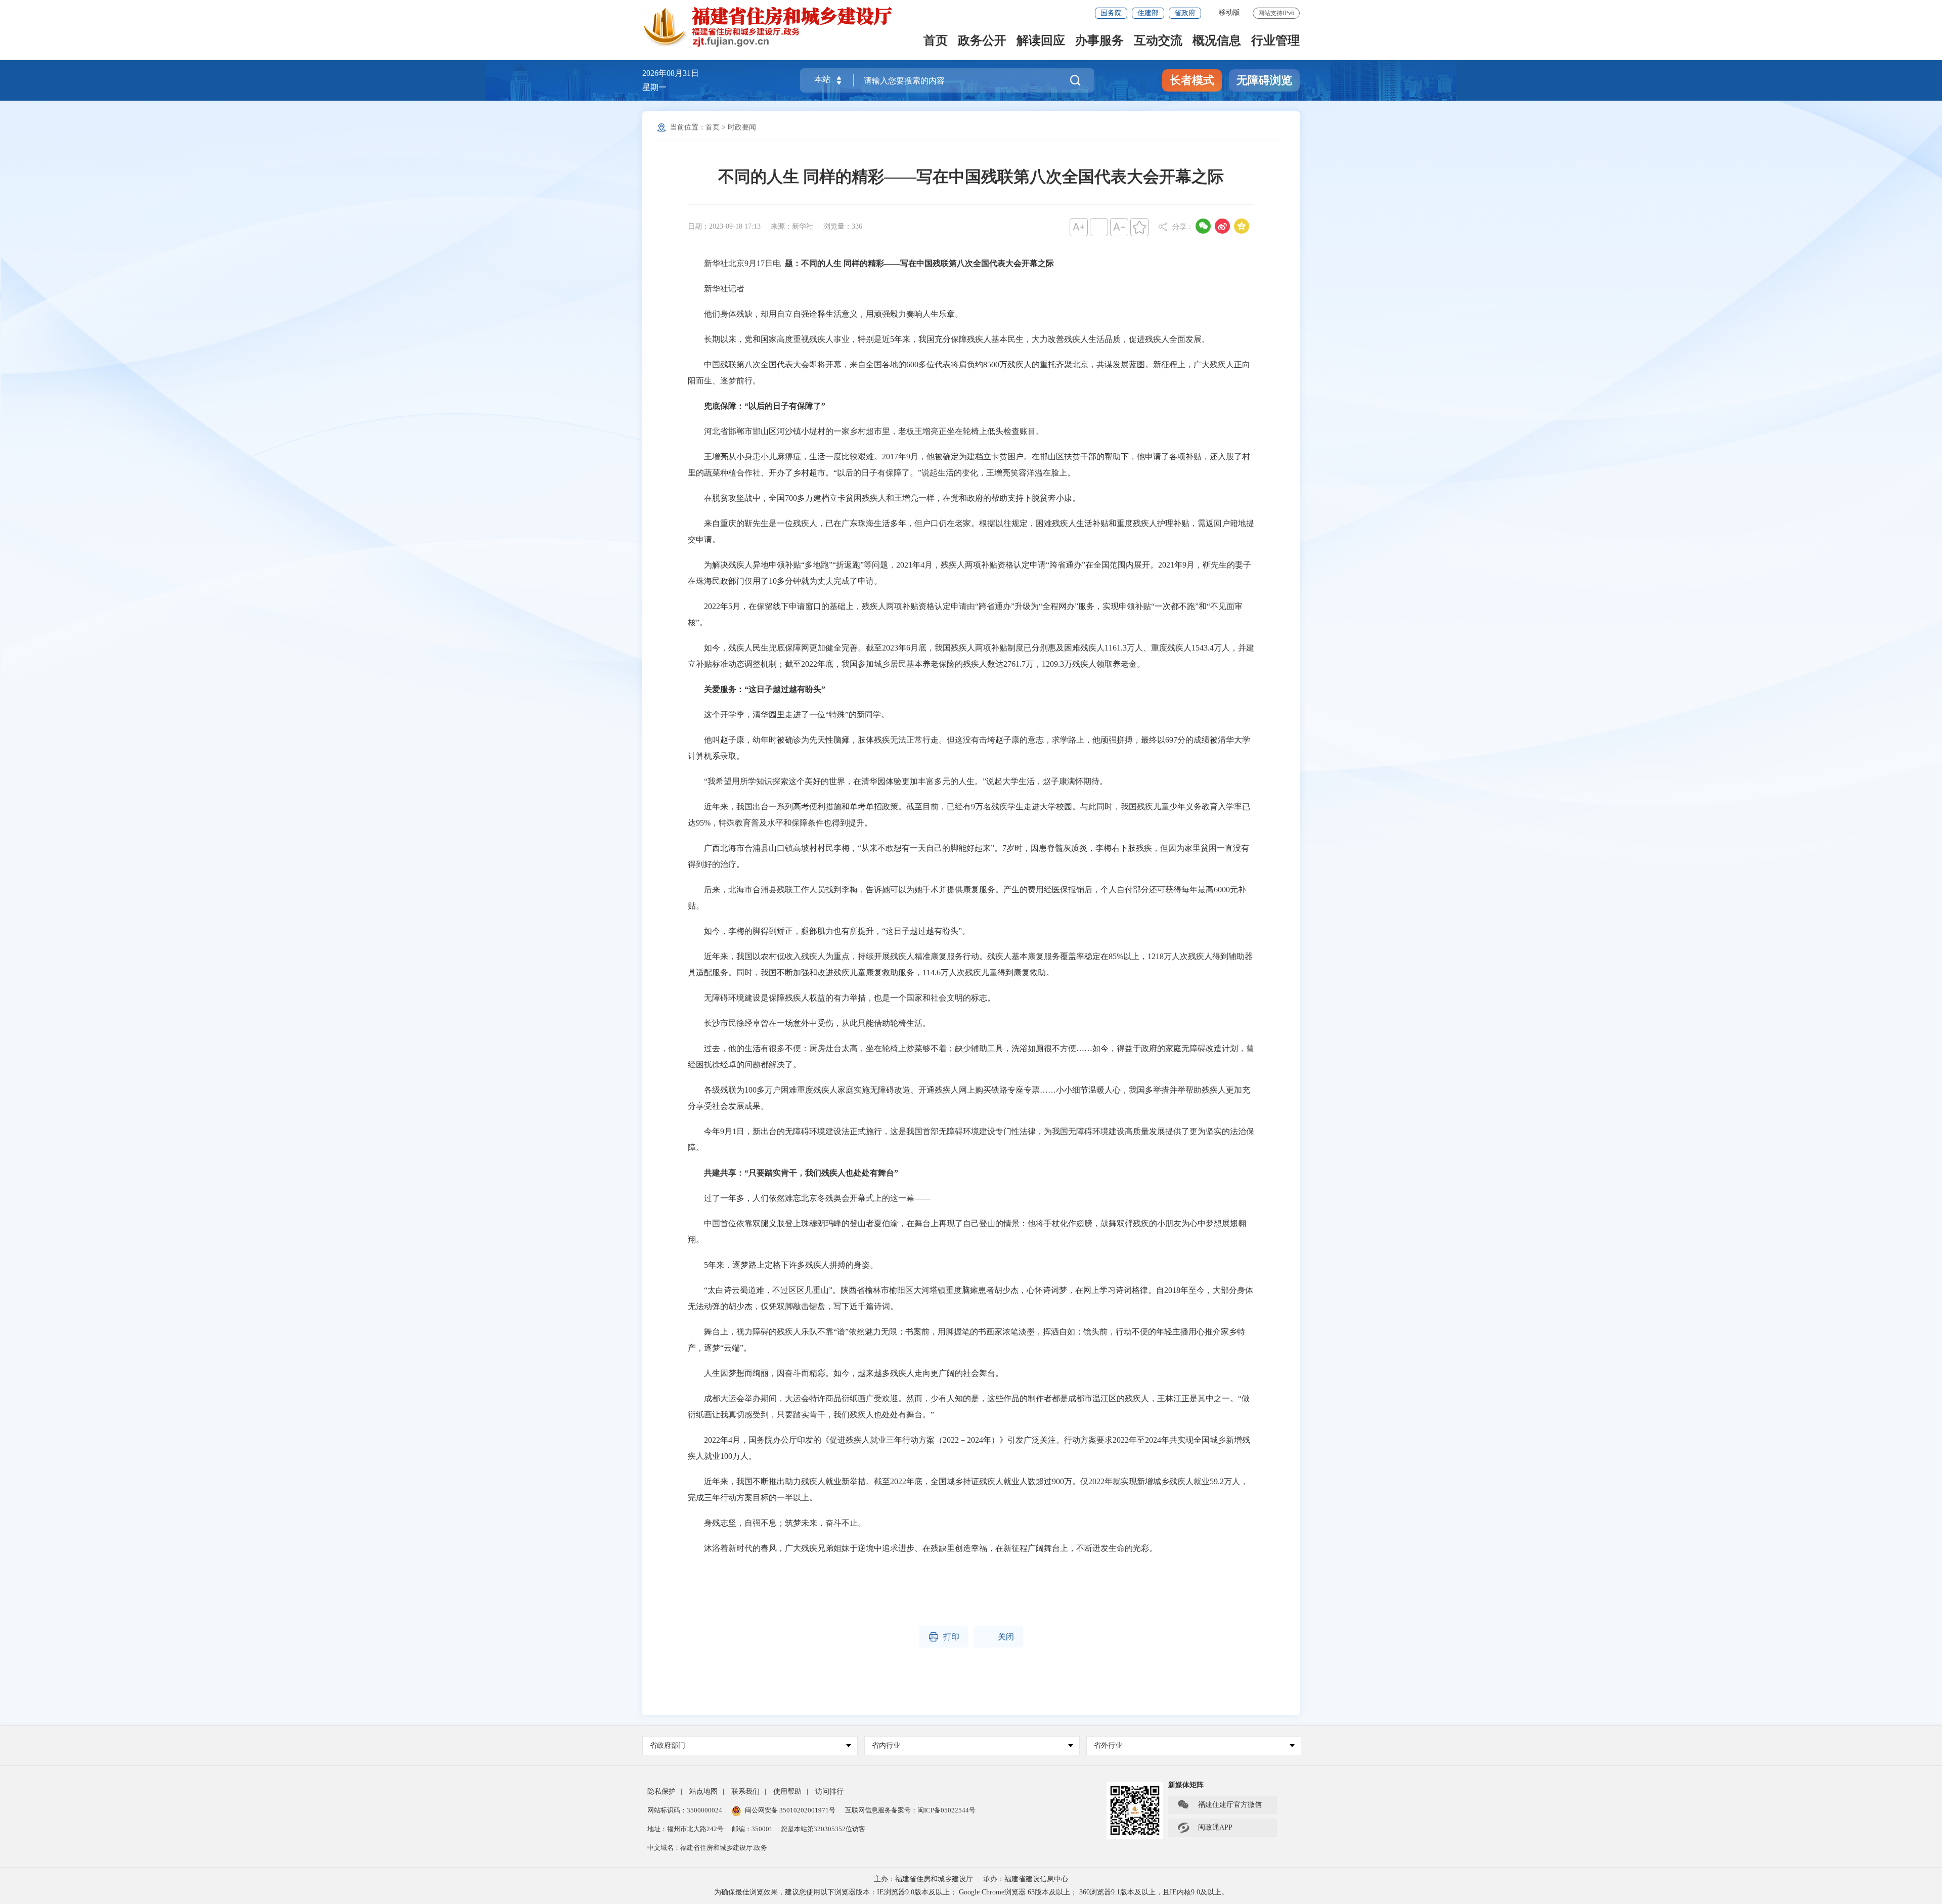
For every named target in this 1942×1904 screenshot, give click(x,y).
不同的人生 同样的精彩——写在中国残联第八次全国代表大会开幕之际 (971, 177)
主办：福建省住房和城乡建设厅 (923, 1879)
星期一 (654, 87)
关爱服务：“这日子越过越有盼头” (765, 689)
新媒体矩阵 (1186, 1785)
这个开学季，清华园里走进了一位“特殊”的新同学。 (788, 715)
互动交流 (1158, 41)
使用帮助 (787, 1791)
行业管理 (1275, 41)
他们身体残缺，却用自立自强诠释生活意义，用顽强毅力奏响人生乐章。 (825, 314)
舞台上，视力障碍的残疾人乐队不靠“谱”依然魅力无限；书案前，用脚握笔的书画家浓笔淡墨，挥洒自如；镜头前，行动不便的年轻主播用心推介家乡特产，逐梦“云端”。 (966, 1340)
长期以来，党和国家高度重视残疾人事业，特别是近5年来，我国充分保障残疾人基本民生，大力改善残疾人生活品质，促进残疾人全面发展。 (949, 339)
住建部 (1148, 13)
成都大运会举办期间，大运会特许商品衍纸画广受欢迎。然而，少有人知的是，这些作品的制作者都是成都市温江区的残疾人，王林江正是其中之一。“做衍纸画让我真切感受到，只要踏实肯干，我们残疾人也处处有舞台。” (969, 1407)
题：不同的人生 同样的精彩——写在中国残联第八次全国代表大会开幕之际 (919, 263)
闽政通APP (1205, 1828)
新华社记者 (716, 289)
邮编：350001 (752, 1829)
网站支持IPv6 (1276, 13)
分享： (1183, 227)
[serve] (774, 27)
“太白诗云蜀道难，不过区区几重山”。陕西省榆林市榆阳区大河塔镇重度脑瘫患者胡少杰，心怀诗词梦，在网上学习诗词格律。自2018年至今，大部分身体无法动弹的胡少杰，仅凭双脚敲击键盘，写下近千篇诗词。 (970, 1298)
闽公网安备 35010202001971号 (790, 1810)
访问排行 (829, 1791)
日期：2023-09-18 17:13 (724, 226)
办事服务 (1099, 41)
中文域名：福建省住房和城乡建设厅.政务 (707, 1848)
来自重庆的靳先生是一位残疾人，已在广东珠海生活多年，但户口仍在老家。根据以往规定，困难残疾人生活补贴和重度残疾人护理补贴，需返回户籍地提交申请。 (971, 531)
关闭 (998, 1637)
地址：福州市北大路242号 (686, 1829)
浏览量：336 (843, 226)
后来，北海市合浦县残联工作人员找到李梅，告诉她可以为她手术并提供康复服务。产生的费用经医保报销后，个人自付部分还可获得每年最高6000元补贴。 (967, 898)
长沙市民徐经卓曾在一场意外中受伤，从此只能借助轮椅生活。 (809, 1023)
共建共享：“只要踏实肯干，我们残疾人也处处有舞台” (801, 1173)
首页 (936, 41)
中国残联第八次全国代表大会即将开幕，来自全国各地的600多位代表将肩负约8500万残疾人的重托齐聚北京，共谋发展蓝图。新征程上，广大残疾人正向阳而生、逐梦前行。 (969, 373)
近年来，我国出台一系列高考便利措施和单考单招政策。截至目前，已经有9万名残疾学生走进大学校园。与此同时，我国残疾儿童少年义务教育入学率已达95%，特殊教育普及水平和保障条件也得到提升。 (969, 815)
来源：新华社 (792, 226)
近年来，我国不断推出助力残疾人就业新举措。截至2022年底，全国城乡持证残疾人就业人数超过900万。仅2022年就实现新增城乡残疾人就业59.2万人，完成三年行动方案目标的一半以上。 (968, 1489)
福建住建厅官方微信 (1219, 1805)
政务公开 (982, 41)
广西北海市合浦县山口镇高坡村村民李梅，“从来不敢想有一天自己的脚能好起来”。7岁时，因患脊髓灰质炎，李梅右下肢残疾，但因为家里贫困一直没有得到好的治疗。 (968, 856)
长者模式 (1192, 80)
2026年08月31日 (671, 73)
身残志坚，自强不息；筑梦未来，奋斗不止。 (777, 1523)
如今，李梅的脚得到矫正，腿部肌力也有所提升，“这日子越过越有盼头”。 (829, 931)
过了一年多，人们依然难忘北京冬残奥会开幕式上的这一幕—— (809, 1198)
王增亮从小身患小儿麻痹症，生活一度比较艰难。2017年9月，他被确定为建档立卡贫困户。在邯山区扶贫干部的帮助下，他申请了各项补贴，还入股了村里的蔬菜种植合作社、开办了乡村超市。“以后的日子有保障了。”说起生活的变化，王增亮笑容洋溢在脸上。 (969, 465)
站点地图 (703, 1791)
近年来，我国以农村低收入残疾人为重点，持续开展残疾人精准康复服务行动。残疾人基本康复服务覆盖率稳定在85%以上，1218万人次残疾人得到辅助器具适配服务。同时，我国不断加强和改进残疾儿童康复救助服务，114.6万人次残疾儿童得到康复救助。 (970, 964)
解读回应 (1041, 41)
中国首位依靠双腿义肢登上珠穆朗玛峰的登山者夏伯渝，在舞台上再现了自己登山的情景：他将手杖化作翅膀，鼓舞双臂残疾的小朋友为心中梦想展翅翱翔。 (967, 1231)
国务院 (1111, 13)
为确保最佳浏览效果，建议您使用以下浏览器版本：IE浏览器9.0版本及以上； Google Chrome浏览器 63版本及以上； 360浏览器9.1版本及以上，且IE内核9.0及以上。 (971, 1892)
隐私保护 (661, 1791)
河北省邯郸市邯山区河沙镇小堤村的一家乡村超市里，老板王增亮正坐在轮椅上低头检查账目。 (866, 431)
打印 (944, 1637)
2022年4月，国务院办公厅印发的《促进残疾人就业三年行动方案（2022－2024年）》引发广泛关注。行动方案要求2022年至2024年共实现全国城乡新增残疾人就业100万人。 (969, 1448)
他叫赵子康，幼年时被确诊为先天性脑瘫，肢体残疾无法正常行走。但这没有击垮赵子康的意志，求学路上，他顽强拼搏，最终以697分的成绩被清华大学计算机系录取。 (969, 748)
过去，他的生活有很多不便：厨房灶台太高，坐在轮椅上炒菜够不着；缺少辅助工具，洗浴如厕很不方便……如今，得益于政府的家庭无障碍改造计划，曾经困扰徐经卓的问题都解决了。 (971, 1056)
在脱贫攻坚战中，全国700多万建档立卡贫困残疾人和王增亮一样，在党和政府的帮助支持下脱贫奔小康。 (884, 498)
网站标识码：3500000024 (685, 1810)
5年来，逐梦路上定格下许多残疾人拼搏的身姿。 (783, 1265)
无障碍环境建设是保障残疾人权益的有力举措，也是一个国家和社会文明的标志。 (842, 998)
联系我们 (745, 1791)
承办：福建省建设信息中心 (1026, 1879)
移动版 (1229, 12)
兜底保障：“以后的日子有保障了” (765, 406)
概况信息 (1217, 41)
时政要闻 (742, 127)
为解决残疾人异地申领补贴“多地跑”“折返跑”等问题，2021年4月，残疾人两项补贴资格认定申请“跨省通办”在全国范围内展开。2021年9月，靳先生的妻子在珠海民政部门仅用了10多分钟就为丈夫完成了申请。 (969, 573)
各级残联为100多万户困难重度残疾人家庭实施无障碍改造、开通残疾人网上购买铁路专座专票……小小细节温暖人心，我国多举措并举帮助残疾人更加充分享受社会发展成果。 (969, 1098)
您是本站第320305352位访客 (823, 1829)
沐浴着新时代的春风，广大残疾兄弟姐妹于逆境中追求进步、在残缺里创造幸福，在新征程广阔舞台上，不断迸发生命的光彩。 (922, 1548)
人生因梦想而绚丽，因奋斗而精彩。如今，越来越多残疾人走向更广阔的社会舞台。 (846, 1373)
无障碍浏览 (1264, 80)
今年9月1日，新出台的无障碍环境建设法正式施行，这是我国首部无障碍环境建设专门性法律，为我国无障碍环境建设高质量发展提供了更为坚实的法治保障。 (971, 1139)
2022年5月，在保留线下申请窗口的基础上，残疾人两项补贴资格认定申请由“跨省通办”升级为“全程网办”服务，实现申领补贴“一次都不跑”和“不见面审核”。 (965, 614)
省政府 (1185, 13)
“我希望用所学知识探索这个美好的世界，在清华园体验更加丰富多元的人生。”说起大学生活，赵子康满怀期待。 (898, 781)
